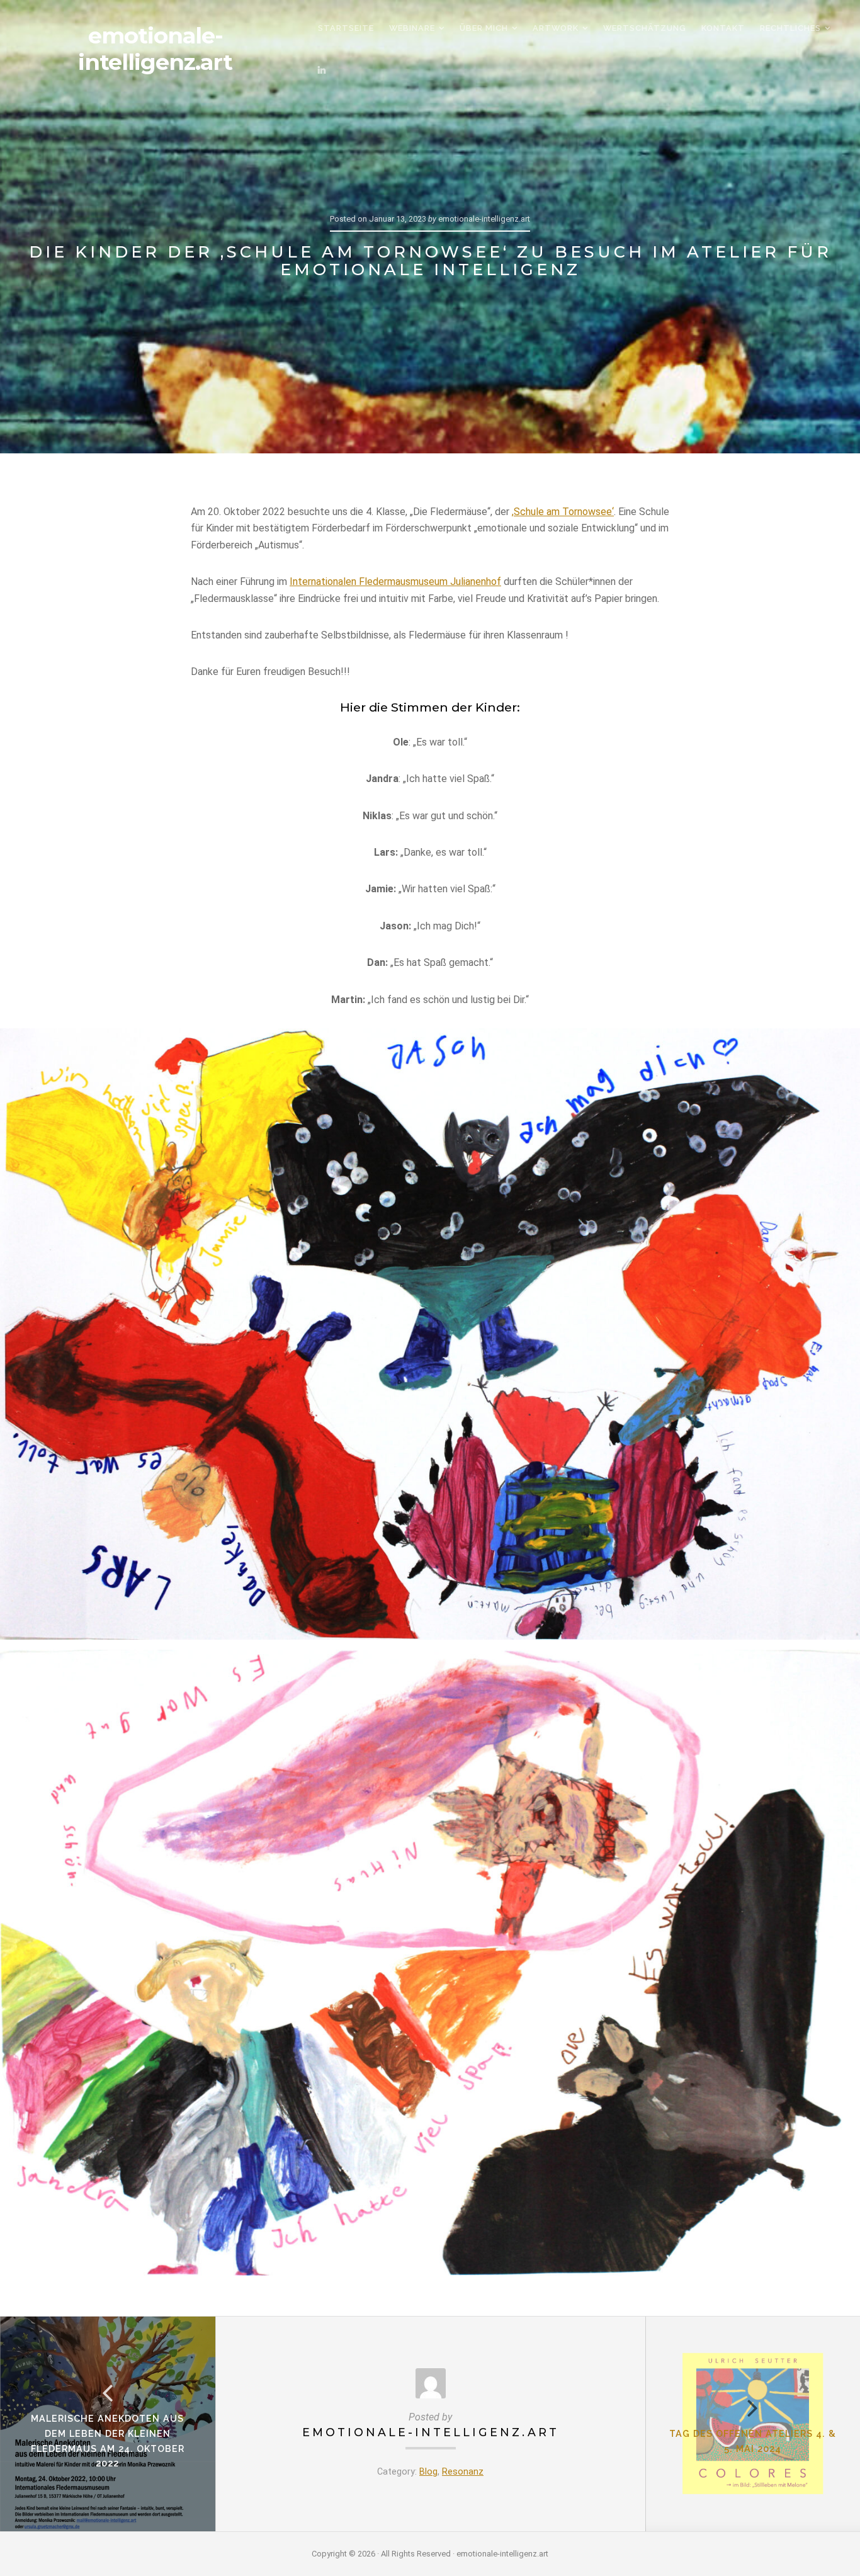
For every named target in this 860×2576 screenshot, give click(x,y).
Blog (428, 2472)
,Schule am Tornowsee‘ (563, 512)
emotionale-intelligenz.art (155, 49)
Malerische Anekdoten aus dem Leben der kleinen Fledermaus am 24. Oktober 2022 (108, 2441)
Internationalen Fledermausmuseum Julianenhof (395, 582)
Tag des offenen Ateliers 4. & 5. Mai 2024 (753, 2441)
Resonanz (463, 2472)
